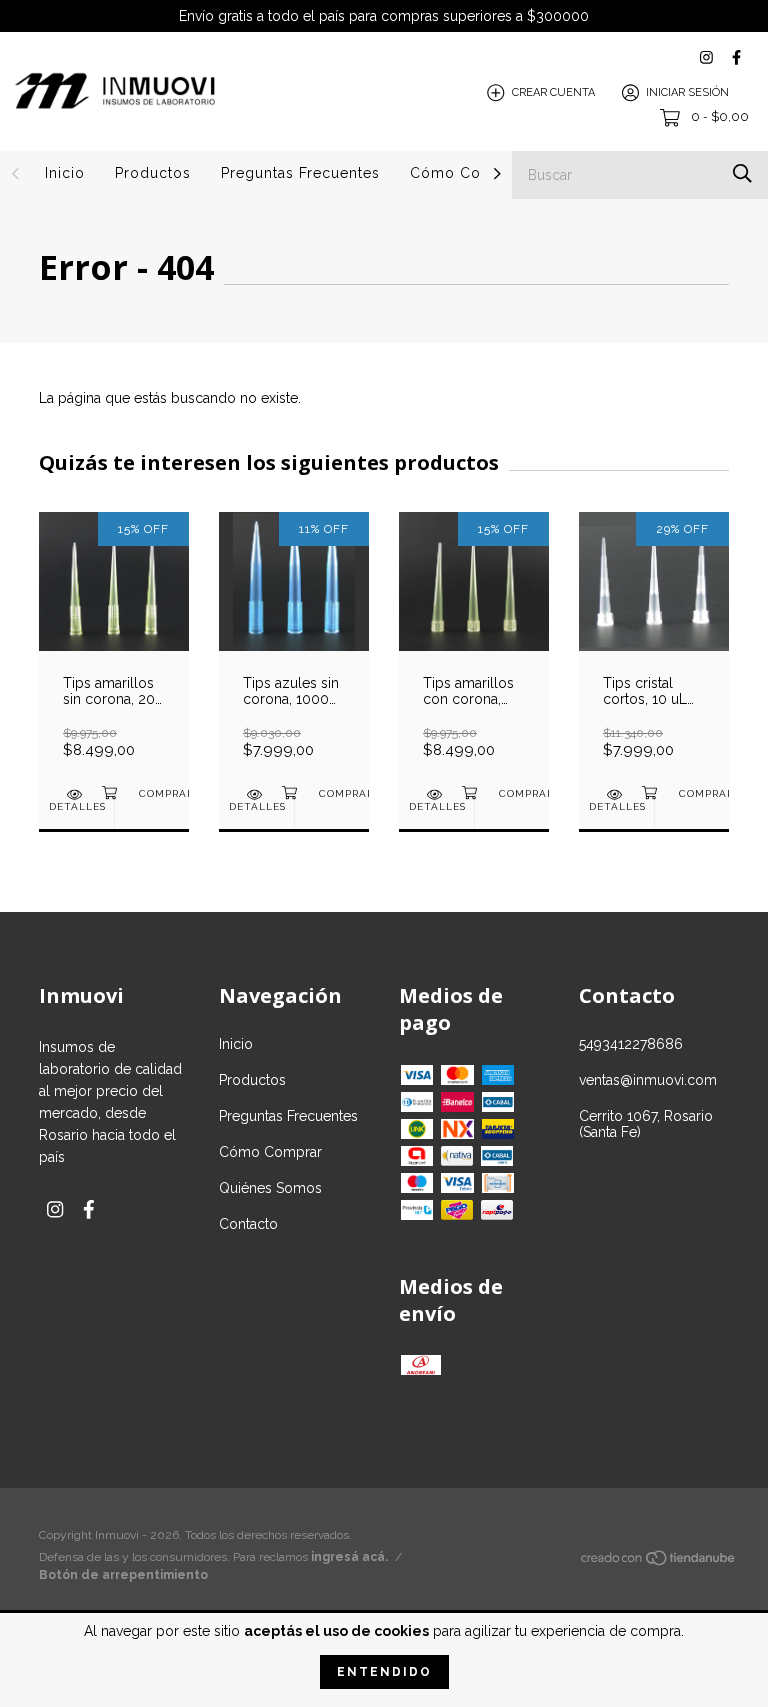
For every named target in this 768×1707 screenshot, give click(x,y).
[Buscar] (742, 173)
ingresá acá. (349, 1557)
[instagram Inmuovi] (706, 57)
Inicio (65, 173)
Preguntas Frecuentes (300, 173)
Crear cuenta (553, 92)
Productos (153, 173)
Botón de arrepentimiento (123, 1575)
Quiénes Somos (270, 1188)
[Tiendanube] (659, 1561)
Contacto (248, 1224)
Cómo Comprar (467, 173)
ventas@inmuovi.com (648, 1080)
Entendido (384, 1672)
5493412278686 (631, 1044)
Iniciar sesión (687, 92)
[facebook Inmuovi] (736, 57)
